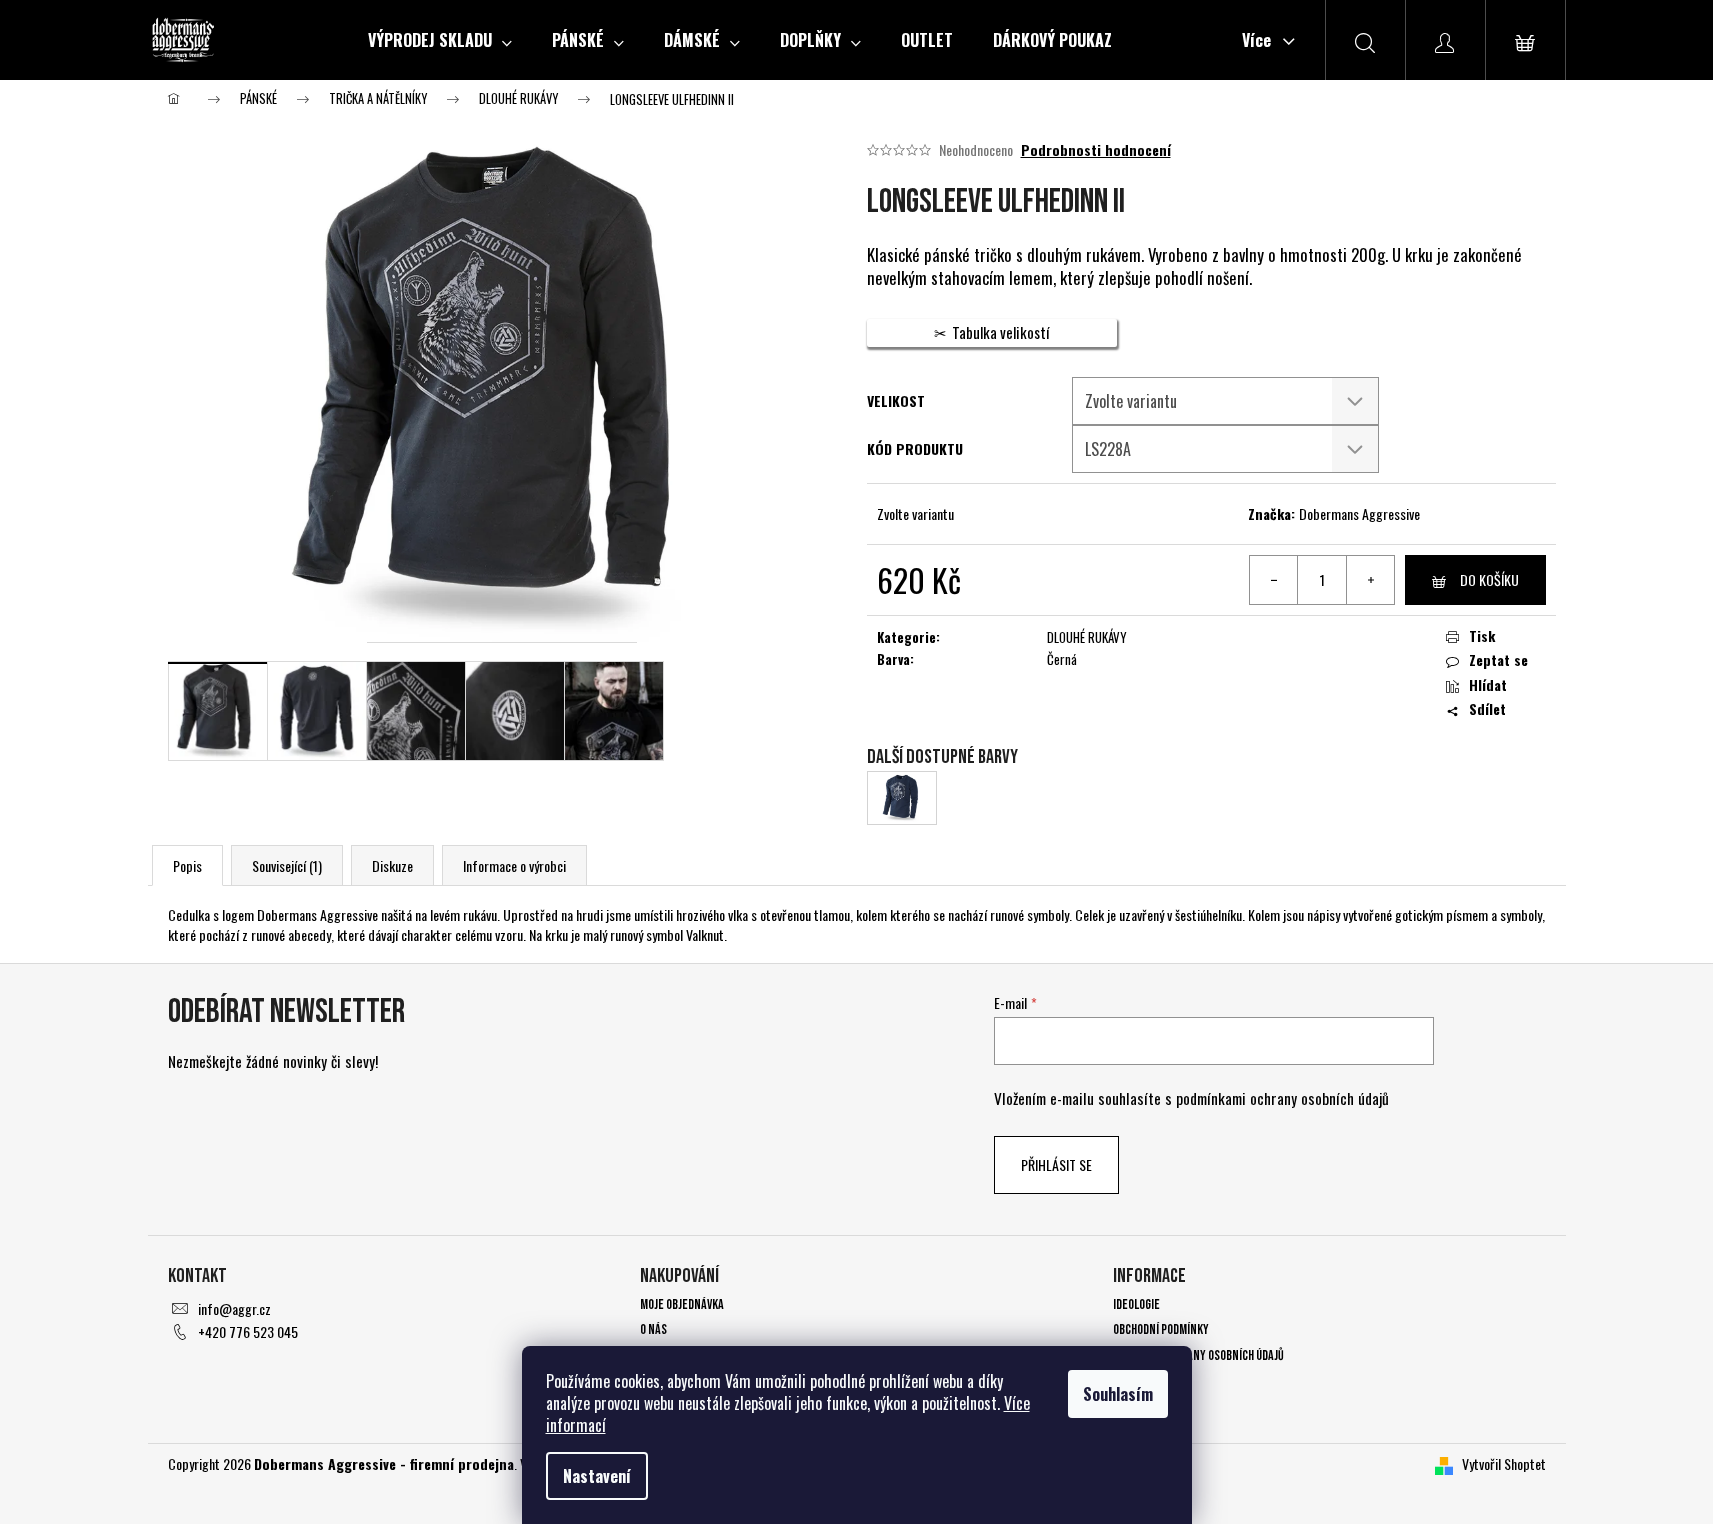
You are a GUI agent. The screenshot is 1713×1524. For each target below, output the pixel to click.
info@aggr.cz (234, 1308)
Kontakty (1138, 1380)
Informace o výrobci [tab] (514, 865)
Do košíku (1489, 579)
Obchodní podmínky (1161, 1329)
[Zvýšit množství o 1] (1370, 580)
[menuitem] (440, 40)
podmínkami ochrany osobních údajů (1282, 1098)
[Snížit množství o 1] (1274, 580)
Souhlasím (1118, 1394)
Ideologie (1136, 1304)
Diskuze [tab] (392, 865)
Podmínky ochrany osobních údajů (1198, 1355)
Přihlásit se (1056, 1164)
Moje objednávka (682, 1304)
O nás (653, 1329)
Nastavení (597, 1476)
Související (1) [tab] (287, 865)
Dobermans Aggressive (1359, 513)
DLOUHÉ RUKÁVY (1087, 637)
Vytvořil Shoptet (1504, 1463)
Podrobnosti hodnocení (1096, 150)
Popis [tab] (187, 865)
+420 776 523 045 (248, 1331)
